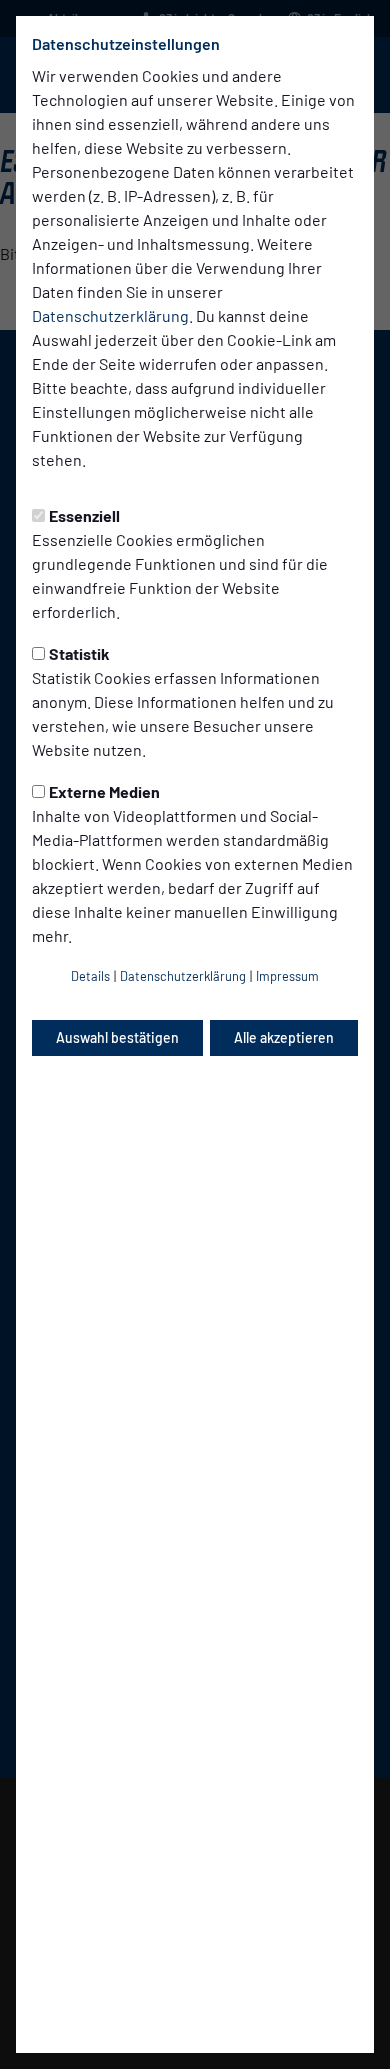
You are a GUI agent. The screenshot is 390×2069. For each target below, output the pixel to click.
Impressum (287, 976)
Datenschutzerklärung (110, 315)
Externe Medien (104, 791)
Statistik (79, 653)
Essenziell (84, 515)
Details (90, 976)
